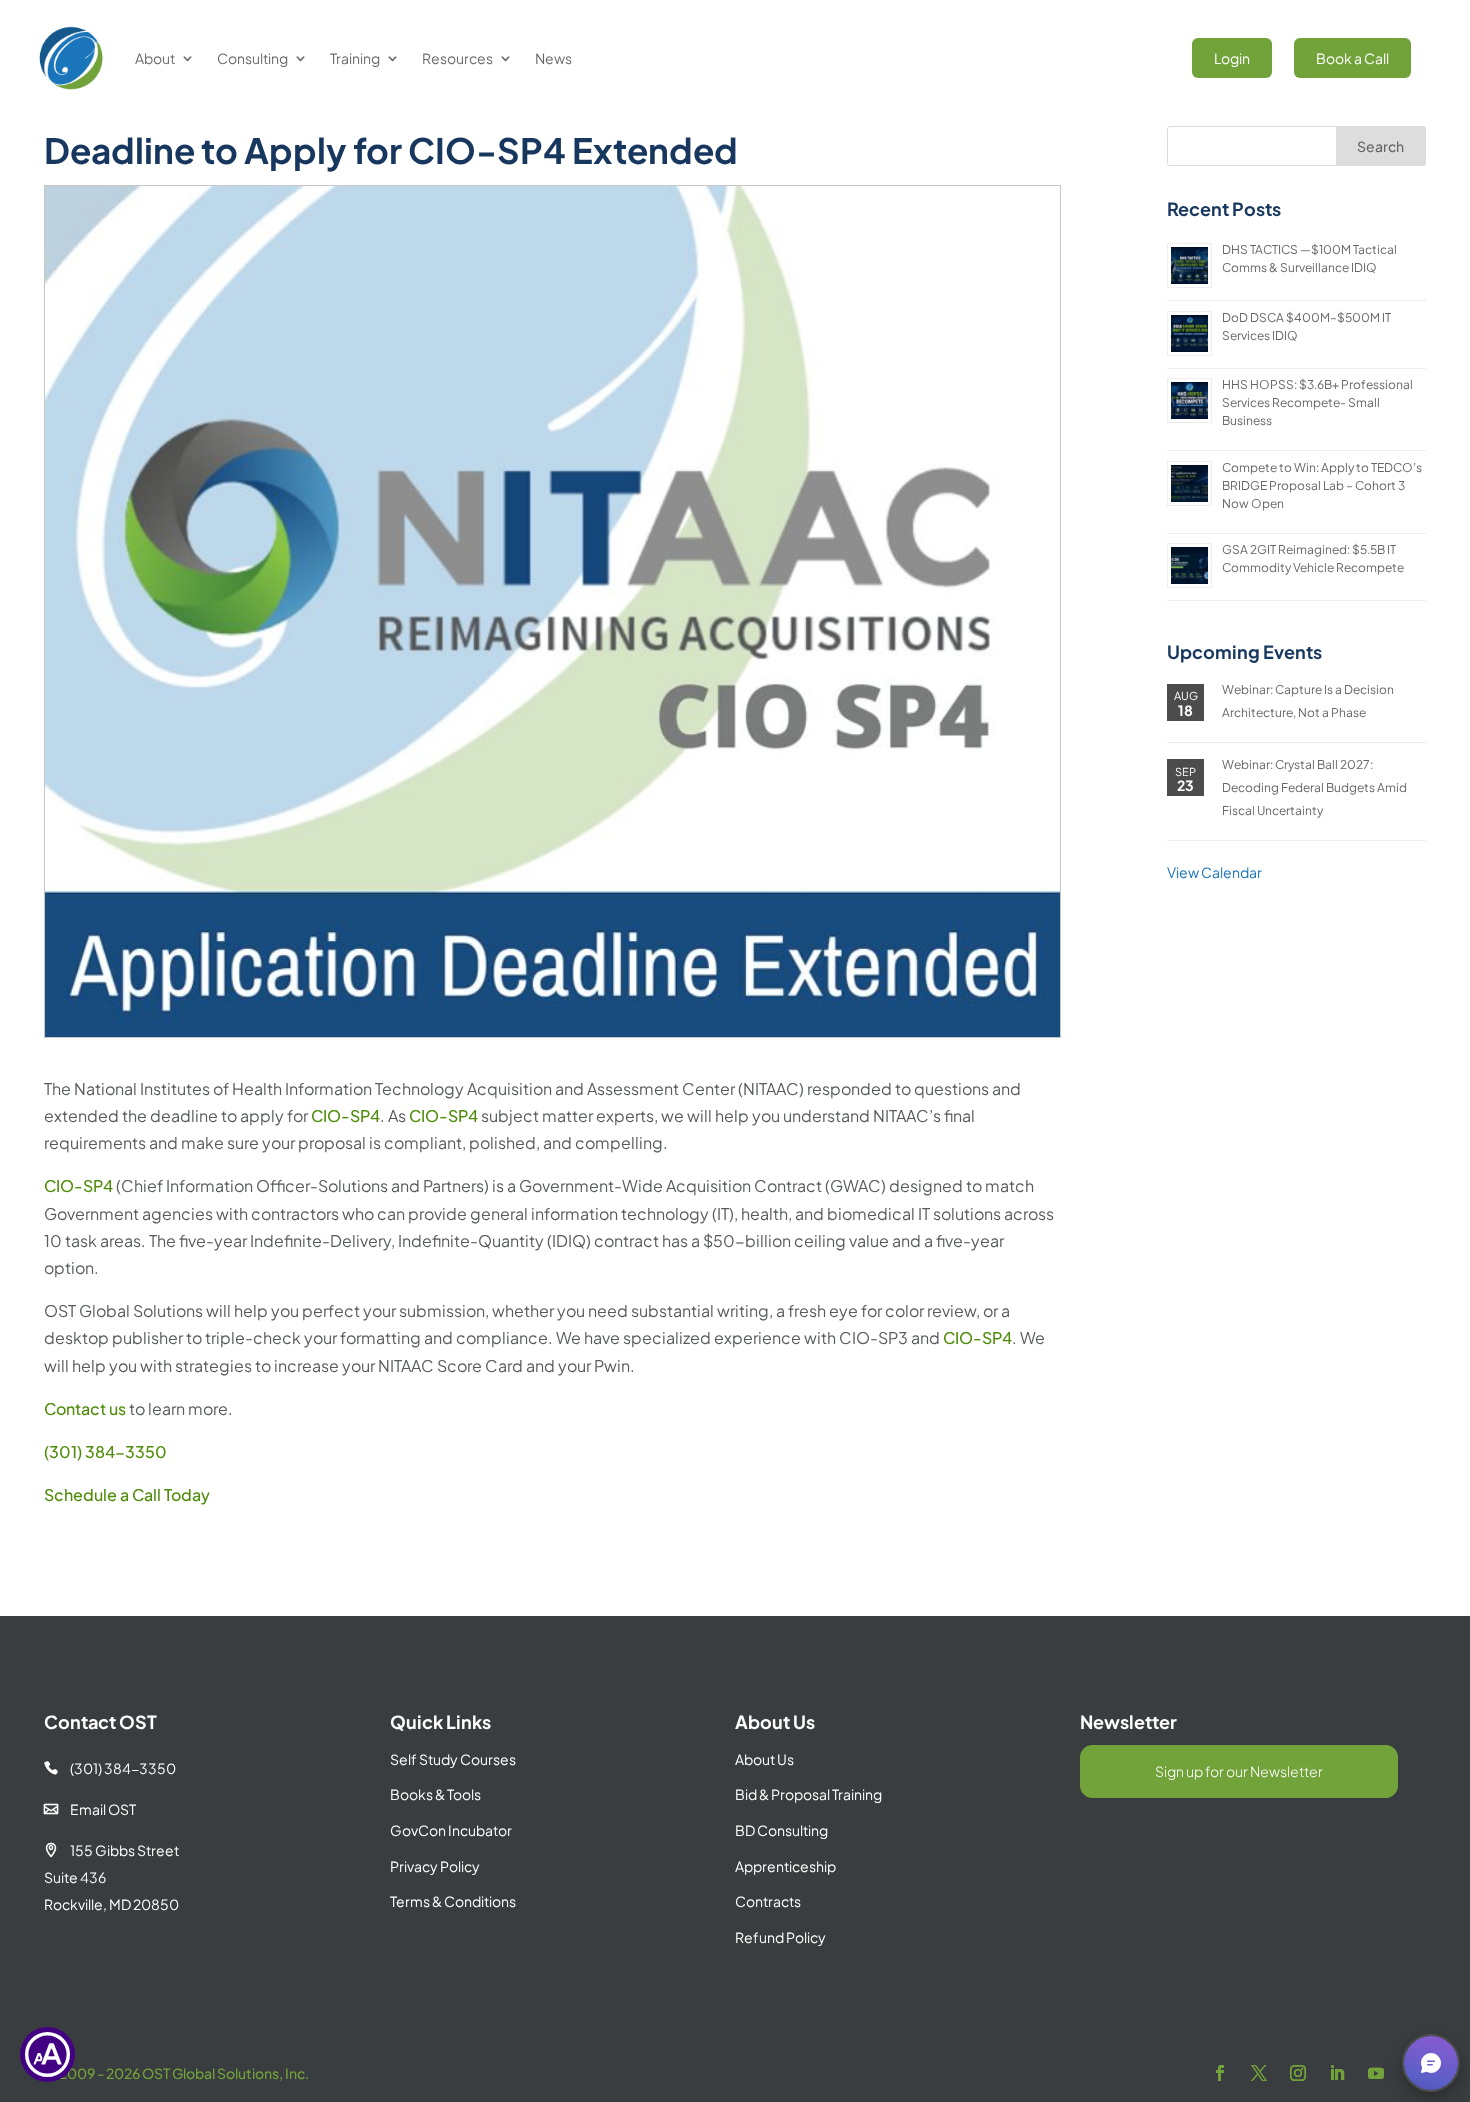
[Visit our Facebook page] (1220, 2073)
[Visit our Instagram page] (1298, 2073)
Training (355, 58)
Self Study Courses (453, 1759)
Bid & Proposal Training (808, 1794)
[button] (1431, 2063)
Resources (457, 58)
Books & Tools (435, 1794)
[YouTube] (1376, 2073)
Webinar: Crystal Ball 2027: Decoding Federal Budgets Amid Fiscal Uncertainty (1314, 787)
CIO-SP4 (345, 1115)
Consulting (252, 58)
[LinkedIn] (1337, 2073)
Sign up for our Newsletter (1239, 1771)
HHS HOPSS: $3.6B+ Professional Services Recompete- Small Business (1317, 402)
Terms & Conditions (453, 1901)
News (553, 58)
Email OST (90, 1809)
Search (1380, 146)
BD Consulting (781, 1830)
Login (1232, 58)
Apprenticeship (785, 1866)
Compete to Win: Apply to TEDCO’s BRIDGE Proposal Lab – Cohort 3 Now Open (1322, 485)
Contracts (768, 1901)
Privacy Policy (435, 1866)
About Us (764, 1759)
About (155, 58)
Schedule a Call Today (127, 1494)
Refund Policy (780, 1937)
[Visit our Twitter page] (1259, 2073)
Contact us (85, 1408)
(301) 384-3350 (105, 1451)
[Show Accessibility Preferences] (47, 2054)
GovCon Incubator (451, 1830)
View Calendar (1214, 872)
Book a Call (1352, 58)
